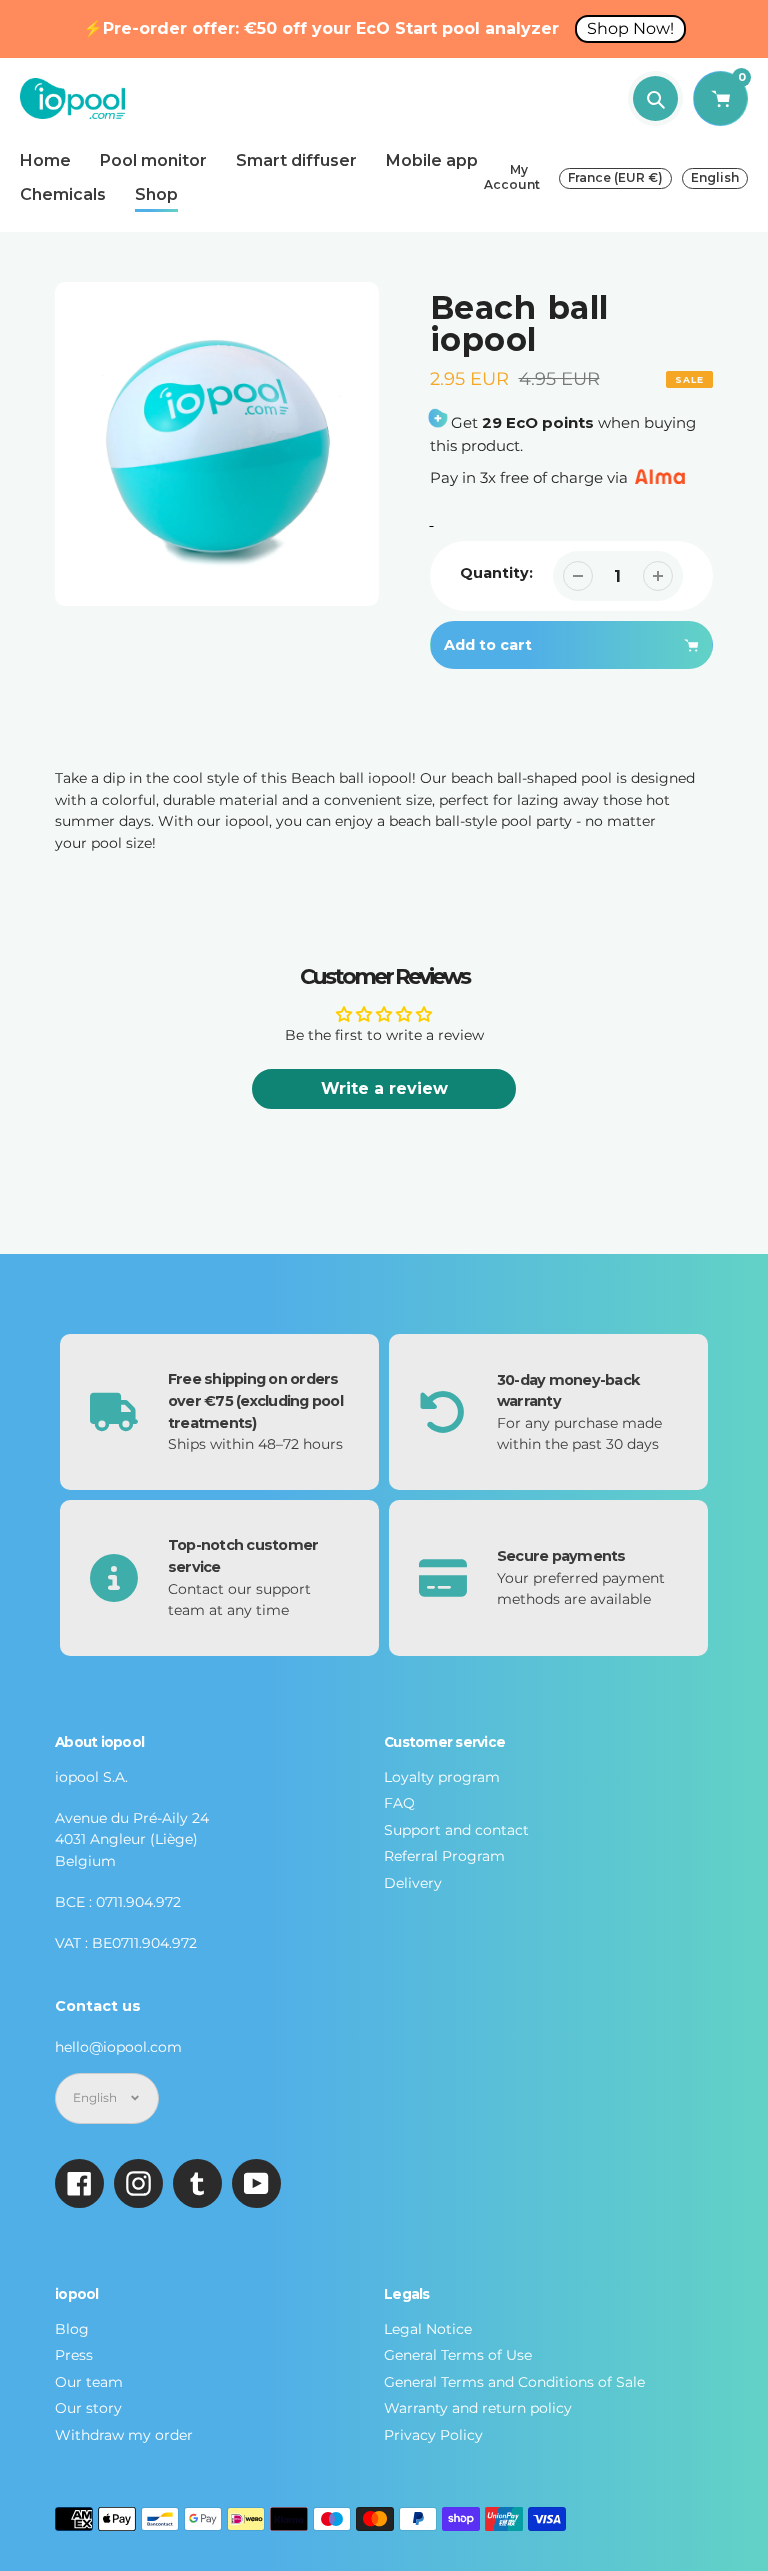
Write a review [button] (384, 1088)
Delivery (413, 1883)
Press (74, 2355)
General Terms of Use (458, 2355)
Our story (88, 2408)
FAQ (399, 1803)
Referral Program (444, 1856)
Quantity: (496, 573)
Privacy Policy (433, 2435)
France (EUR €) (615, 177)
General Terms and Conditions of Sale (514, 2382)
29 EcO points (538, 422)
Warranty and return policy (478, 2408)
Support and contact (456, 1830)
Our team (89, 2382)
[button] (572, 701)
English (715, 177)
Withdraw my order (124, 2435)
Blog (72, 2329)
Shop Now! (630, 28)
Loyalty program (442, 1777)
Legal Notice (428, 2329)
